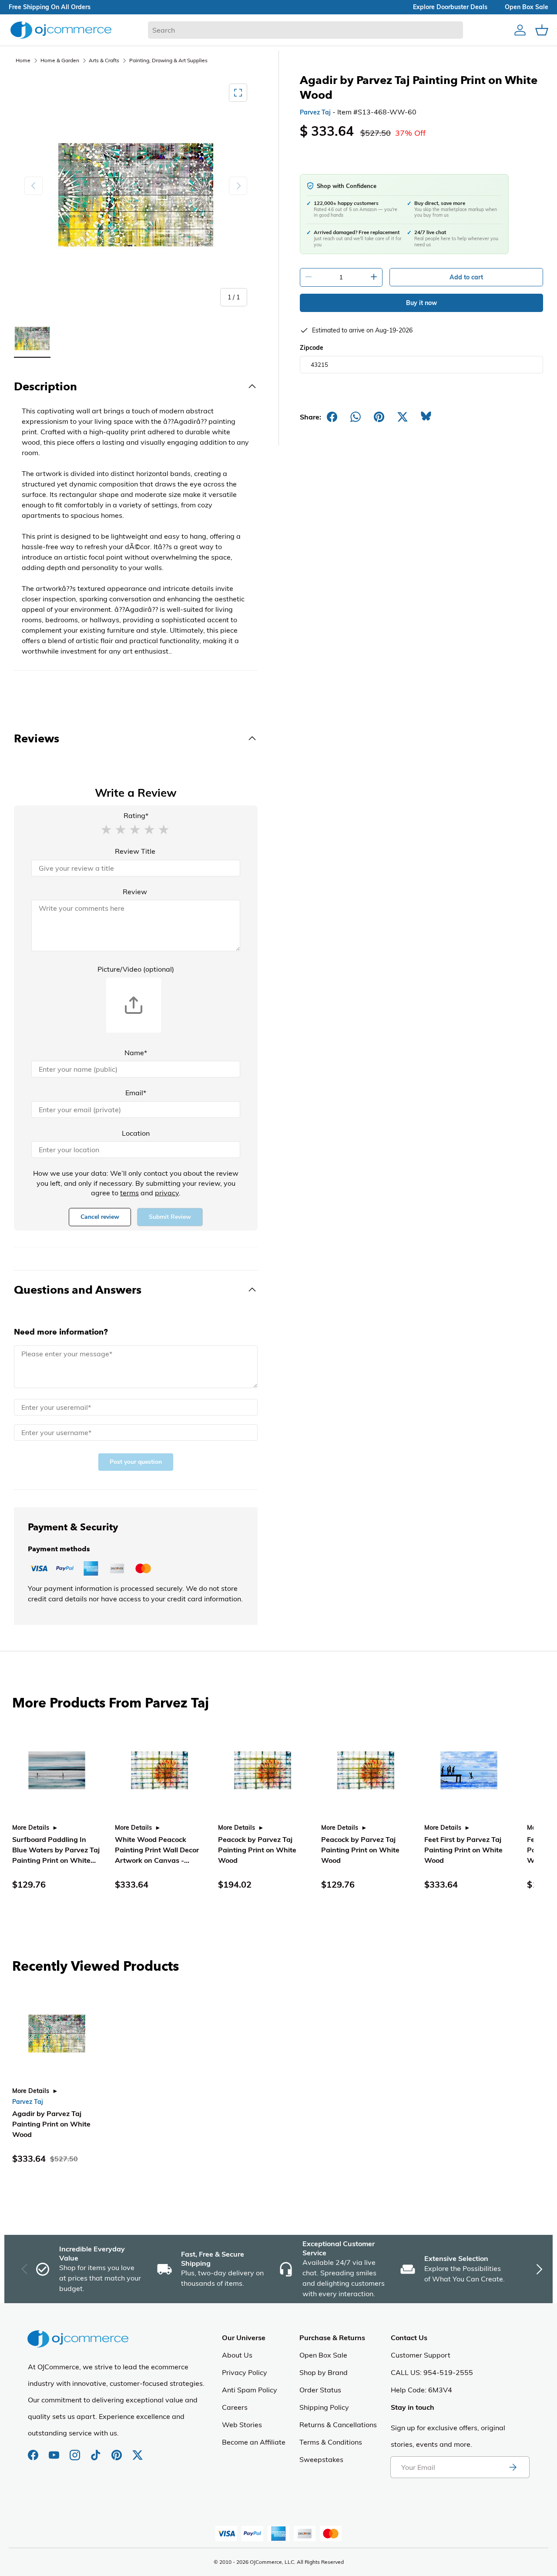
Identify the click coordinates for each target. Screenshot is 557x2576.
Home (23, 60)
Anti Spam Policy (250, 2390)
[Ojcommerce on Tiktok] (97, 2451)
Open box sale (527, 7)
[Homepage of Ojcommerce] (61, 30)
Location (136, 1133)
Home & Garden (60, 60)
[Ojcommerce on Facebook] (34, 2451)
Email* (136, 1093)
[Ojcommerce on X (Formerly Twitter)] (138, 2451)
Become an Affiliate (254, 2442)
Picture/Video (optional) (136, 969)
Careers (235, 2407)
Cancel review (100, 1217)
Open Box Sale (323, 2355)
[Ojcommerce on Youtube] (55, 2451)
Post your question (136, 1462)
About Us (237, 2355)
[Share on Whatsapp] (356, 417)
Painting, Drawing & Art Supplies (168, 60)
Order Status (320, 2390)
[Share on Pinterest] (379, 417)
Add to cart (466, 277)
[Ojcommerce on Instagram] (76, 2451)
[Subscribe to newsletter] (513, 2467)
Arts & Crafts (104, 60)
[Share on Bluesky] (426, 417)
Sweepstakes (321, 2459)
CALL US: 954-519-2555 (432, 2372)
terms (129, 1193)
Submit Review (170, 1217)
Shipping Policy (324, 2407)
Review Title (135, 851)
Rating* (136, 815)
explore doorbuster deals (450, 7)
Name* (136, 1053)
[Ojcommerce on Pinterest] (117, 2451)
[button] (106, 829)
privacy (167, 1193)
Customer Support (421, 2355)
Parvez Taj (315, 112)
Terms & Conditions (331, 2442)
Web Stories (242, 2425)
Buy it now (421, 303)
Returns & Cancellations (338, 2425)
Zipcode (312, 348)
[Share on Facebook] (332, 417)
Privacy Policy (245, 2372)
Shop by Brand (324, 2372)
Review (135, 892)
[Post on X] (403, 417)
